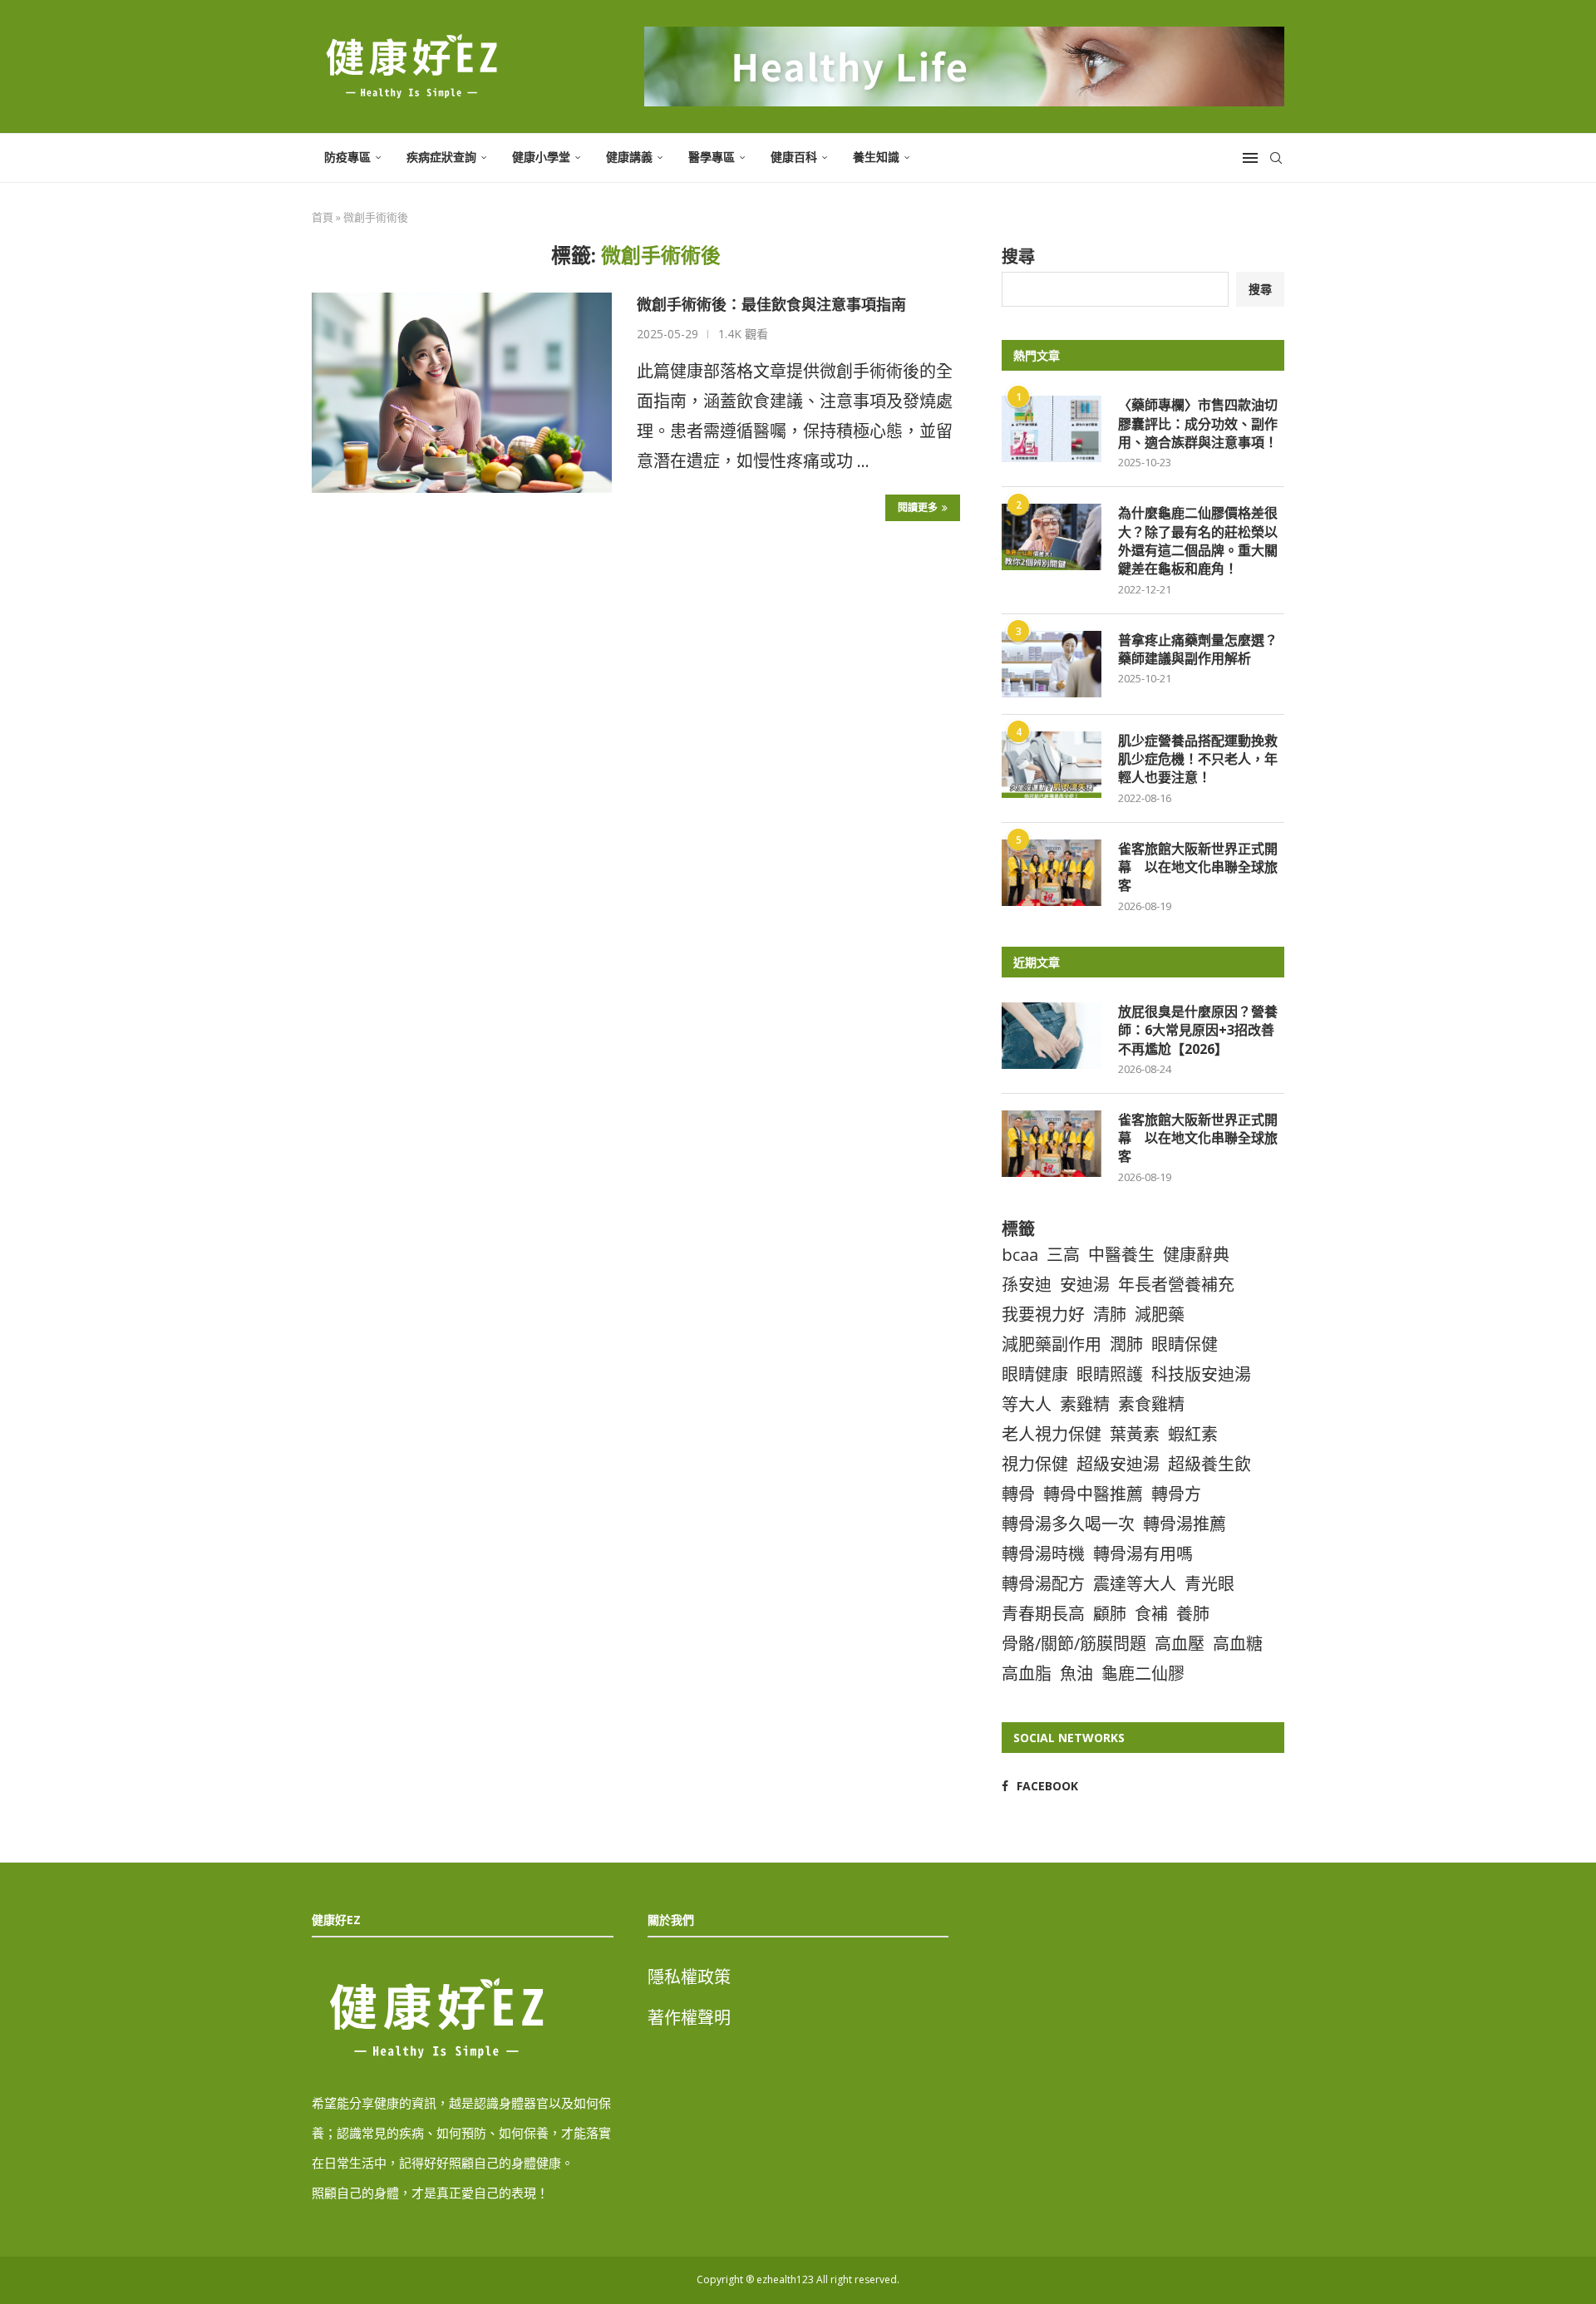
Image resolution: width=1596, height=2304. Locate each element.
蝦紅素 (1193, 1434)
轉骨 (1018, 1494)
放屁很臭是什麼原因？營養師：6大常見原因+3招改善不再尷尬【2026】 (1198, 1030)
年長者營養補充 (1176, 1285)
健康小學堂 (541, 157)
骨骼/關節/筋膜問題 (1074, 1644)
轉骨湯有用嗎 (1143, 1554)
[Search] (1276, 158)
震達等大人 (1135, 1584)
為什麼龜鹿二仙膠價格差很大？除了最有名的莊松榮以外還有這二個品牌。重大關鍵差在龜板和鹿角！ (1198, 541)
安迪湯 (1085, 1285)
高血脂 (1027, 1674)
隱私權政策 (689, 1977)
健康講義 (629, 157)
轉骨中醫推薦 (1093, 1494)
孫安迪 (1027, 1285)
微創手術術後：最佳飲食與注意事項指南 (771, 304)
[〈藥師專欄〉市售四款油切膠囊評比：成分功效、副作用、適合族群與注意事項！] (1052, 429)
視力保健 (1035, 1464)
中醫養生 (1121, 1255)
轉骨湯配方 (1043, 1584)
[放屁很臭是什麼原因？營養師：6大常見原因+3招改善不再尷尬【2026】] (1052, 1036)
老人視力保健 (1052, 1434)
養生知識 (876, 157)
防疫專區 (347, 157)
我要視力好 (1043, 1314)
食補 (1151, 1614)
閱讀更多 (918, 507)
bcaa (1020, 1255)
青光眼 (1209, 1584)
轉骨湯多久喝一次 (1068, 1524)
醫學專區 (712, 157)
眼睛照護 (1110, 1374)
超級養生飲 (1209, 1464)
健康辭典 (1196, 1255)
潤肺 (1126, 1344)
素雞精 (1085, 1404)
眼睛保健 (1185, 1344)
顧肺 (1110, 1614)
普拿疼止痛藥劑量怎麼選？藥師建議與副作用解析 (1198, 649)
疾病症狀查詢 (441, 157)
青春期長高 (1043, 1614)
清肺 (1110, 1314)
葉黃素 (1135, 1434)
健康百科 (794, 157)
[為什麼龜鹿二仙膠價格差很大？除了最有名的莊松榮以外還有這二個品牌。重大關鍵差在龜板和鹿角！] (1052, 537)
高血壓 (1180, 1644)
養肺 (1193, 1614)
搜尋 (1018, 256)
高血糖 (1238, 1644)
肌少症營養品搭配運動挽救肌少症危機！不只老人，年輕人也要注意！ (1198, 759)
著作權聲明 (689, 2018)
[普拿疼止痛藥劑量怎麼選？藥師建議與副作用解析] (1052, 664)
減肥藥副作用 (1052, 1344)
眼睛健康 (1035, 1374)
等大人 (1027, 1404)
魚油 (1076, 1674)
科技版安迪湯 (1201, 1374)
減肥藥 (1160, 1314)
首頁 (323, 217)
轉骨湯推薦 (1185, 1524)
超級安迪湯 (1118, 1464)
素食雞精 (1151, 1404)
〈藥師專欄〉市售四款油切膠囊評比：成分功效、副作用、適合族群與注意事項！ (1198, 423)
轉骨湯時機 (1043, 1554)
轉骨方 (1176, 1494)
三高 (1063, 1255)
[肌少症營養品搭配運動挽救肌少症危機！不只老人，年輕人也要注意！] (1052, 765)
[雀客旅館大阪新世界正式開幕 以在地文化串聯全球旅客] (1052, 873)
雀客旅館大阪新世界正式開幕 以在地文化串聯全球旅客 (1198, 867)
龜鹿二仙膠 (1143, 1674)
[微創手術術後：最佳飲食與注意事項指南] (462, 392)
